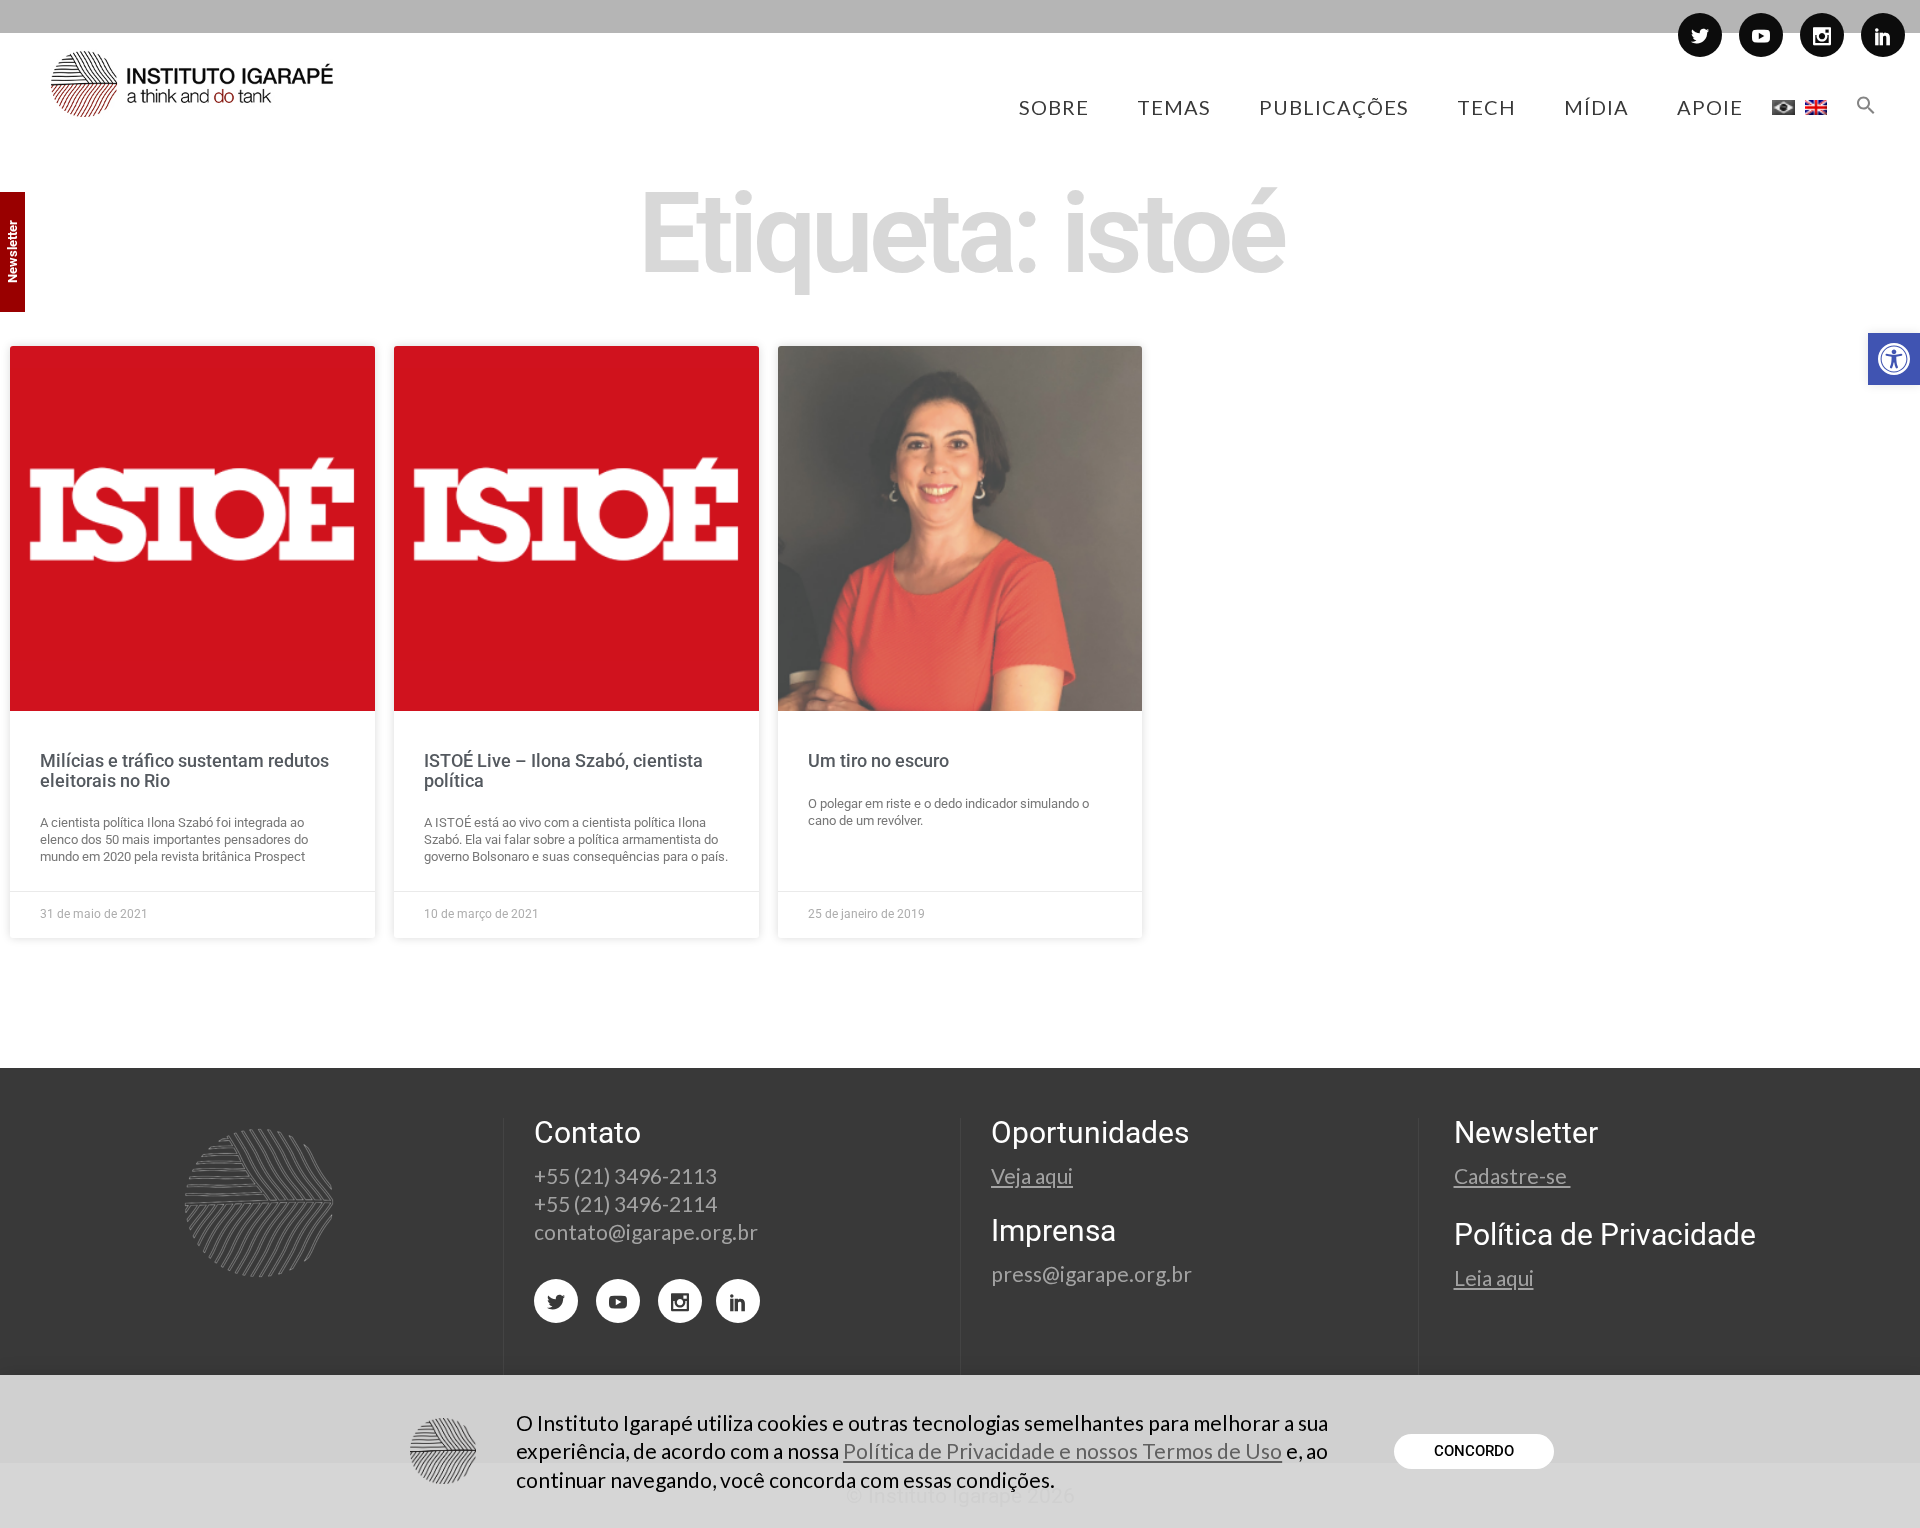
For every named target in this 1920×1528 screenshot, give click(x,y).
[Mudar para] (1783, 107)
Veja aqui (1032, 1175)
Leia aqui (1494, 1277)
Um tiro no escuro (878, 760)
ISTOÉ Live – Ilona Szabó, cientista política (563, 770)
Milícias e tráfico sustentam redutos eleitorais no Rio (184, 770)
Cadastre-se (1512, 1175)
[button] (1894, 359)
